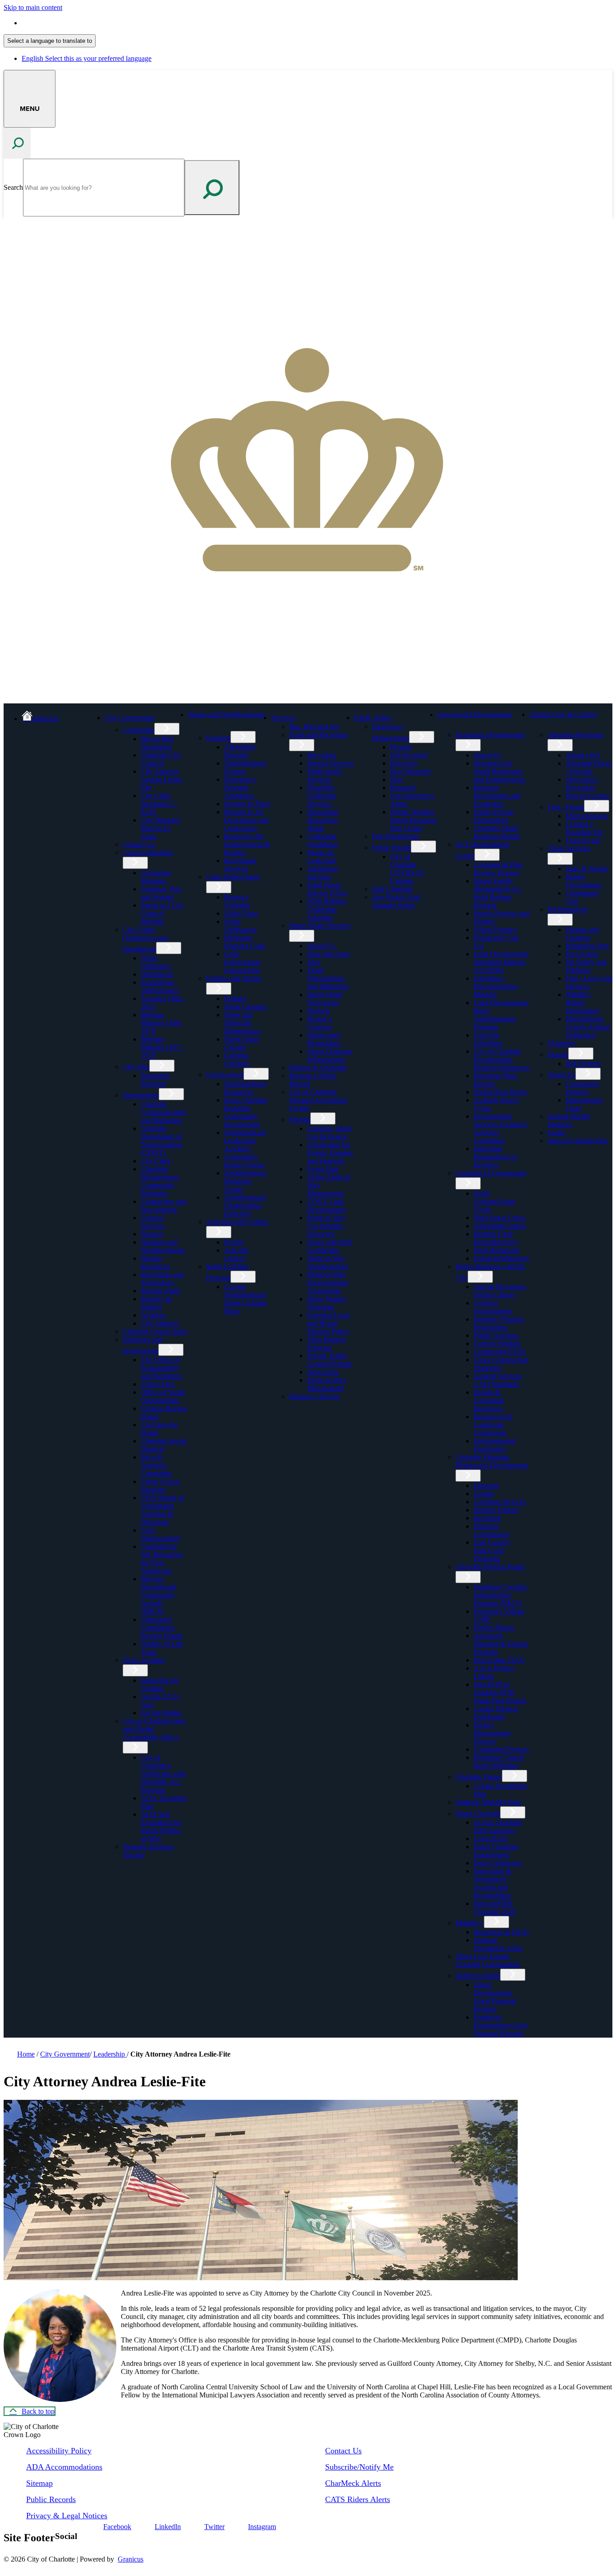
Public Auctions (496, 1335)
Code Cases (241, 913)
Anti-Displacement (160, 1534)
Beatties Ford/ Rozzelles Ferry (496, 1238)
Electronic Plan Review (495, 1080)
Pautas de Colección (322, 856)
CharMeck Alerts (353, 2483)
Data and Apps (328, 954)
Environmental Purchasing (494, 1445)
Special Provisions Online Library (500, 1291)
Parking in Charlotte (318, 1068)
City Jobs (136, 1067)
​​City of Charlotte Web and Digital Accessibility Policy (154, 1729)
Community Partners (582, 1088)
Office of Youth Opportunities (163, 1396)
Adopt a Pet (582, 755)
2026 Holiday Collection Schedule (327, 909)
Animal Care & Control (563, 714)
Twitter (214, 2527)
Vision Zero (158, 1384)
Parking (235, 999)
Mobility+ (470, 1923)
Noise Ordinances (240, 925)
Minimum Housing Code (245, 942)
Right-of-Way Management (327, 1384)
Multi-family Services (325, 775)
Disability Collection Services (322, 796)
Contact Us (139, 844)
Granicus (131, 2559)
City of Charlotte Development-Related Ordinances (501, 1059)
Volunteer (561, 1043)
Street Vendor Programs (326, 1303)
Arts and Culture (236, 1254)
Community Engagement (242, 1120)
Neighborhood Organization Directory (245, 1205)
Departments (141, 1095)
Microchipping (586, 816)
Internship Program (155, 1080)
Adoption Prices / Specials (588, 767)
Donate (558, 1054)
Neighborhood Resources (245, 1088)
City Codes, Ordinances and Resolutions (145, 939)
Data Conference (498, 1863)
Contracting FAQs (500, 1352)
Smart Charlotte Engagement (496, 1851)
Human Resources (155, 1262)
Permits (300, 1119)
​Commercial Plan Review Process (498, 869)
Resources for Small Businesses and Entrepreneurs (499, 771)
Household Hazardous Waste (323, 820)
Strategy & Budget (156, 1303)
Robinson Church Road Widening (499, 1761)
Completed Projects (501, 1749)
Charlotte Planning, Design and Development (492, 1461)
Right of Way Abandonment (327, 1262)
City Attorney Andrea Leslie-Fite (162, 779)
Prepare (401, 747)
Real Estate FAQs (499, 1660)
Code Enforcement (233, 877)
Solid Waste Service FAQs (327, 889)
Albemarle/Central (500, 1226)
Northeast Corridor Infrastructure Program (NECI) (500, 1595)
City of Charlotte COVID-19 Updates (407, 869)
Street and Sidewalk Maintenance (242, 1023)
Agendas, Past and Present (161, 893)
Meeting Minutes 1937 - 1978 (162, 1047)
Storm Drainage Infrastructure (330, 1055)
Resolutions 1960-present (159, 986)
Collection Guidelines (322, 840)
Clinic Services (569, 848)
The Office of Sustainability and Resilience (161, 1368)
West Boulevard (496, 1250)
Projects (318, 1011)
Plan (396, 779)
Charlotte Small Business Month (496, 832)
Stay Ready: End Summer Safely (396, 901)
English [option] (87, 58)
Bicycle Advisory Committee (156, 1465)
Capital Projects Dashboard (496, 1713)
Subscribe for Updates (160, 1684)
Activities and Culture (237, 1222)
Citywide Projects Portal (490, 1567)
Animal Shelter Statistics (569, 1120)
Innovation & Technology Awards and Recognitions (492, 1883)
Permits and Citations (582, 934)
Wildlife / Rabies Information (582, 1003)
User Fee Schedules (488, 1039)
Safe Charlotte (392, 889)
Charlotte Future (479, 1777)
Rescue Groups (587, 796)
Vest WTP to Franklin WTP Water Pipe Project (500, 1692)
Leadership (138, 730)
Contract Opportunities (493, 1307)
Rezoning (487, 1518)
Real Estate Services (240, 865)
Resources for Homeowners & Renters (247, 844)
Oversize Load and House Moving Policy (328, 1323)
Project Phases (494, 1628)
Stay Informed (410, 771)
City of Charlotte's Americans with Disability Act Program (163, 1774)
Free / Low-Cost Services (589, 982)
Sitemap (39, 2483)
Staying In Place (247, 804)
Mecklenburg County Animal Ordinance (587, 1027)
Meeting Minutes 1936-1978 (161, 1023)
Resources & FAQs (501, 1932)
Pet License (582, 954)
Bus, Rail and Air (314, 727)
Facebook (117, 2527)
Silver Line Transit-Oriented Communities (488, 1960)
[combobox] (50, 41)
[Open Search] (17, 143)
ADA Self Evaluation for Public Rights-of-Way (161, 1826)
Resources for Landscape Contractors (493, 1425)
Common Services (500, 1502)
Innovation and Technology (162, 1279)
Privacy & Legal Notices (67, 2516)
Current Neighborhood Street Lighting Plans (245, 1299)
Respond (403, 787)
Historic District (496, 1510)
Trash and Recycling (318, 735)
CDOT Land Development (326, 1205)
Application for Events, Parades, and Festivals (331, 1153)
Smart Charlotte (478, 1813)
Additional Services (322, 873)
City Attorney (160, 1323)
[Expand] (169, 717)
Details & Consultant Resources (489, 1400)
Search (13, 187)
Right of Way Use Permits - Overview (326, 1226)
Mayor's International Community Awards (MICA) (159, 1595)
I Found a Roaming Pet (584, 828)
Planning (486, 1485)
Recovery (404, 763)
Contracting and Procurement (163, 1205)
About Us (321, 946)
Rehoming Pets (587, 946)
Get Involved (225, 1075)
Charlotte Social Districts (163, 1445)
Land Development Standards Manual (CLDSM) (501, 962)
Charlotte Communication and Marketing (163, 1112)
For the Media (161, 1713)
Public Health (391, 847)
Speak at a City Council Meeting (162, 913)
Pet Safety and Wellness (586, 966)
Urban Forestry (495, 930)
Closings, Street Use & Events (329, 1132)
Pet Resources (568, 909)
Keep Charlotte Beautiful (246, 1104)
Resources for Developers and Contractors (246, 820)
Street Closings (246, 1007)
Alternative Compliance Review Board (161, 1628)
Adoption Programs (575, 735)
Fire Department (395, 836)
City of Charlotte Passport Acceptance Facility (318, 1100)
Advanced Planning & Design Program (501, 1644)
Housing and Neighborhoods (163, 1246)
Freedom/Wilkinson (501, 1258)
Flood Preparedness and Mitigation (328, 978)
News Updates (144, 1660)
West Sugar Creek (499, 1218)
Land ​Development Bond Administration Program (501, 1015)
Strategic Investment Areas (498, 1944)
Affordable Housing (240, 751)
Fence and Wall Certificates (329, 1246)
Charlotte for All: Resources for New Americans (162, 1559)
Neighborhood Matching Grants (245, 1181)
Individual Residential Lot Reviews (495, 1157)
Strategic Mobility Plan (488, 1802)
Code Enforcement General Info (242, 962)
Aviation (153, 1315)
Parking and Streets (234, 978)
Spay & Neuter (587, 869)
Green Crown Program (160, 1485)
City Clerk (156, 1161)
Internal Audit (160, 1291)
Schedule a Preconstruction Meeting (496, 986)
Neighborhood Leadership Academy (245, 1141)
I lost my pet (583, 840)
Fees (314, 962)
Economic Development (490, 735)
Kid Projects (583, 1063)
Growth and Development (475, 714)
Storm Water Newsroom (325, 999)
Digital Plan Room (500, 1092)
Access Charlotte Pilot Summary (498, 1826)
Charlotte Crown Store (155, 1331)
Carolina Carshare (237, 1059)
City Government (129, 718)
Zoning (484, 1494)
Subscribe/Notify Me (359, 2467)
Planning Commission (491, 1530)
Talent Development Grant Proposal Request (495, 1997)
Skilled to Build (478, 1976)
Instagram (262, 2527)
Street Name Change (242, 1043)
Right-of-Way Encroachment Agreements (328, 1283)
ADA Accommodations (64, 2467)
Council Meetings (148, 852)
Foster (556, 1132)
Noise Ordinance (156, 962)
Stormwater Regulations (324, 1039)
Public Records (51, 2499)
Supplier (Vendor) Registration (499, 1323)
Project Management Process (492, 1733)
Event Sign (323, 1169)
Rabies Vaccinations (584, 881)
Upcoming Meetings (156, 877)
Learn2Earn (490, 1839)
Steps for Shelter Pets (578, 1141)
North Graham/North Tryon (494, 1201)
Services (283, 718)
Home (26, 2054)
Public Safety (373, 718)
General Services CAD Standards (498, 1380)
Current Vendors (497, 1343)
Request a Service (315, 1396)
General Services (153, 1222)
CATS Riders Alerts (358, 2499)
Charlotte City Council (161, 759)
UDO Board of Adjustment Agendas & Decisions (162, 1510)
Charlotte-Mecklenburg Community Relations (160, 1181)
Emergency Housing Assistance (240, 787)
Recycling (322, 755)
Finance (152, 1234)
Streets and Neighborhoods (227, 714)
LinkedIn (168, 2527)
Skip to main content (33, 7)
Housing (218, 738)
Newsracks (323, 1372)
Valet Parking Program (326, 1343)
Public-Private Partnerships (494, 816)
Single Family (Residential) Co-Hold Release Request (498, 893)
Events (234, 1242)
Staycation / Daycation (582, 783)
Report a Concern (319, 1023)
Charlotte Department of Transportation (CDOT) (161, 1141)
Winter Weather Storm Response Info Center (413, 820)
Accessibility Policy (59, 2451)
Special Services (330, 763)
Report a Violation (237, 901)
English (87, 23)
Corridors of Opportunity (491, 1173)
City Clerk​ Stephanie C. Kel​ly (159, 804)
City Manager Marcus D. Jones (160, 828)
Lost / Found (566, 807)
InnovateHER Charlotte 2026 (495, 1908)
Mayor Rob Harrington (157, 743)
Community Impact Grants (244, 1161)
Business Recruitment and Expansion (497, 796)
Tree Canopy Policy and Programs (492, 1550)
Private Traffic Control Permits (329, 1360)
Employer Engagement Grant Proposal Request (500, 2025)
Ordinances (157, 974)
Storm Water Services (320, 925)
